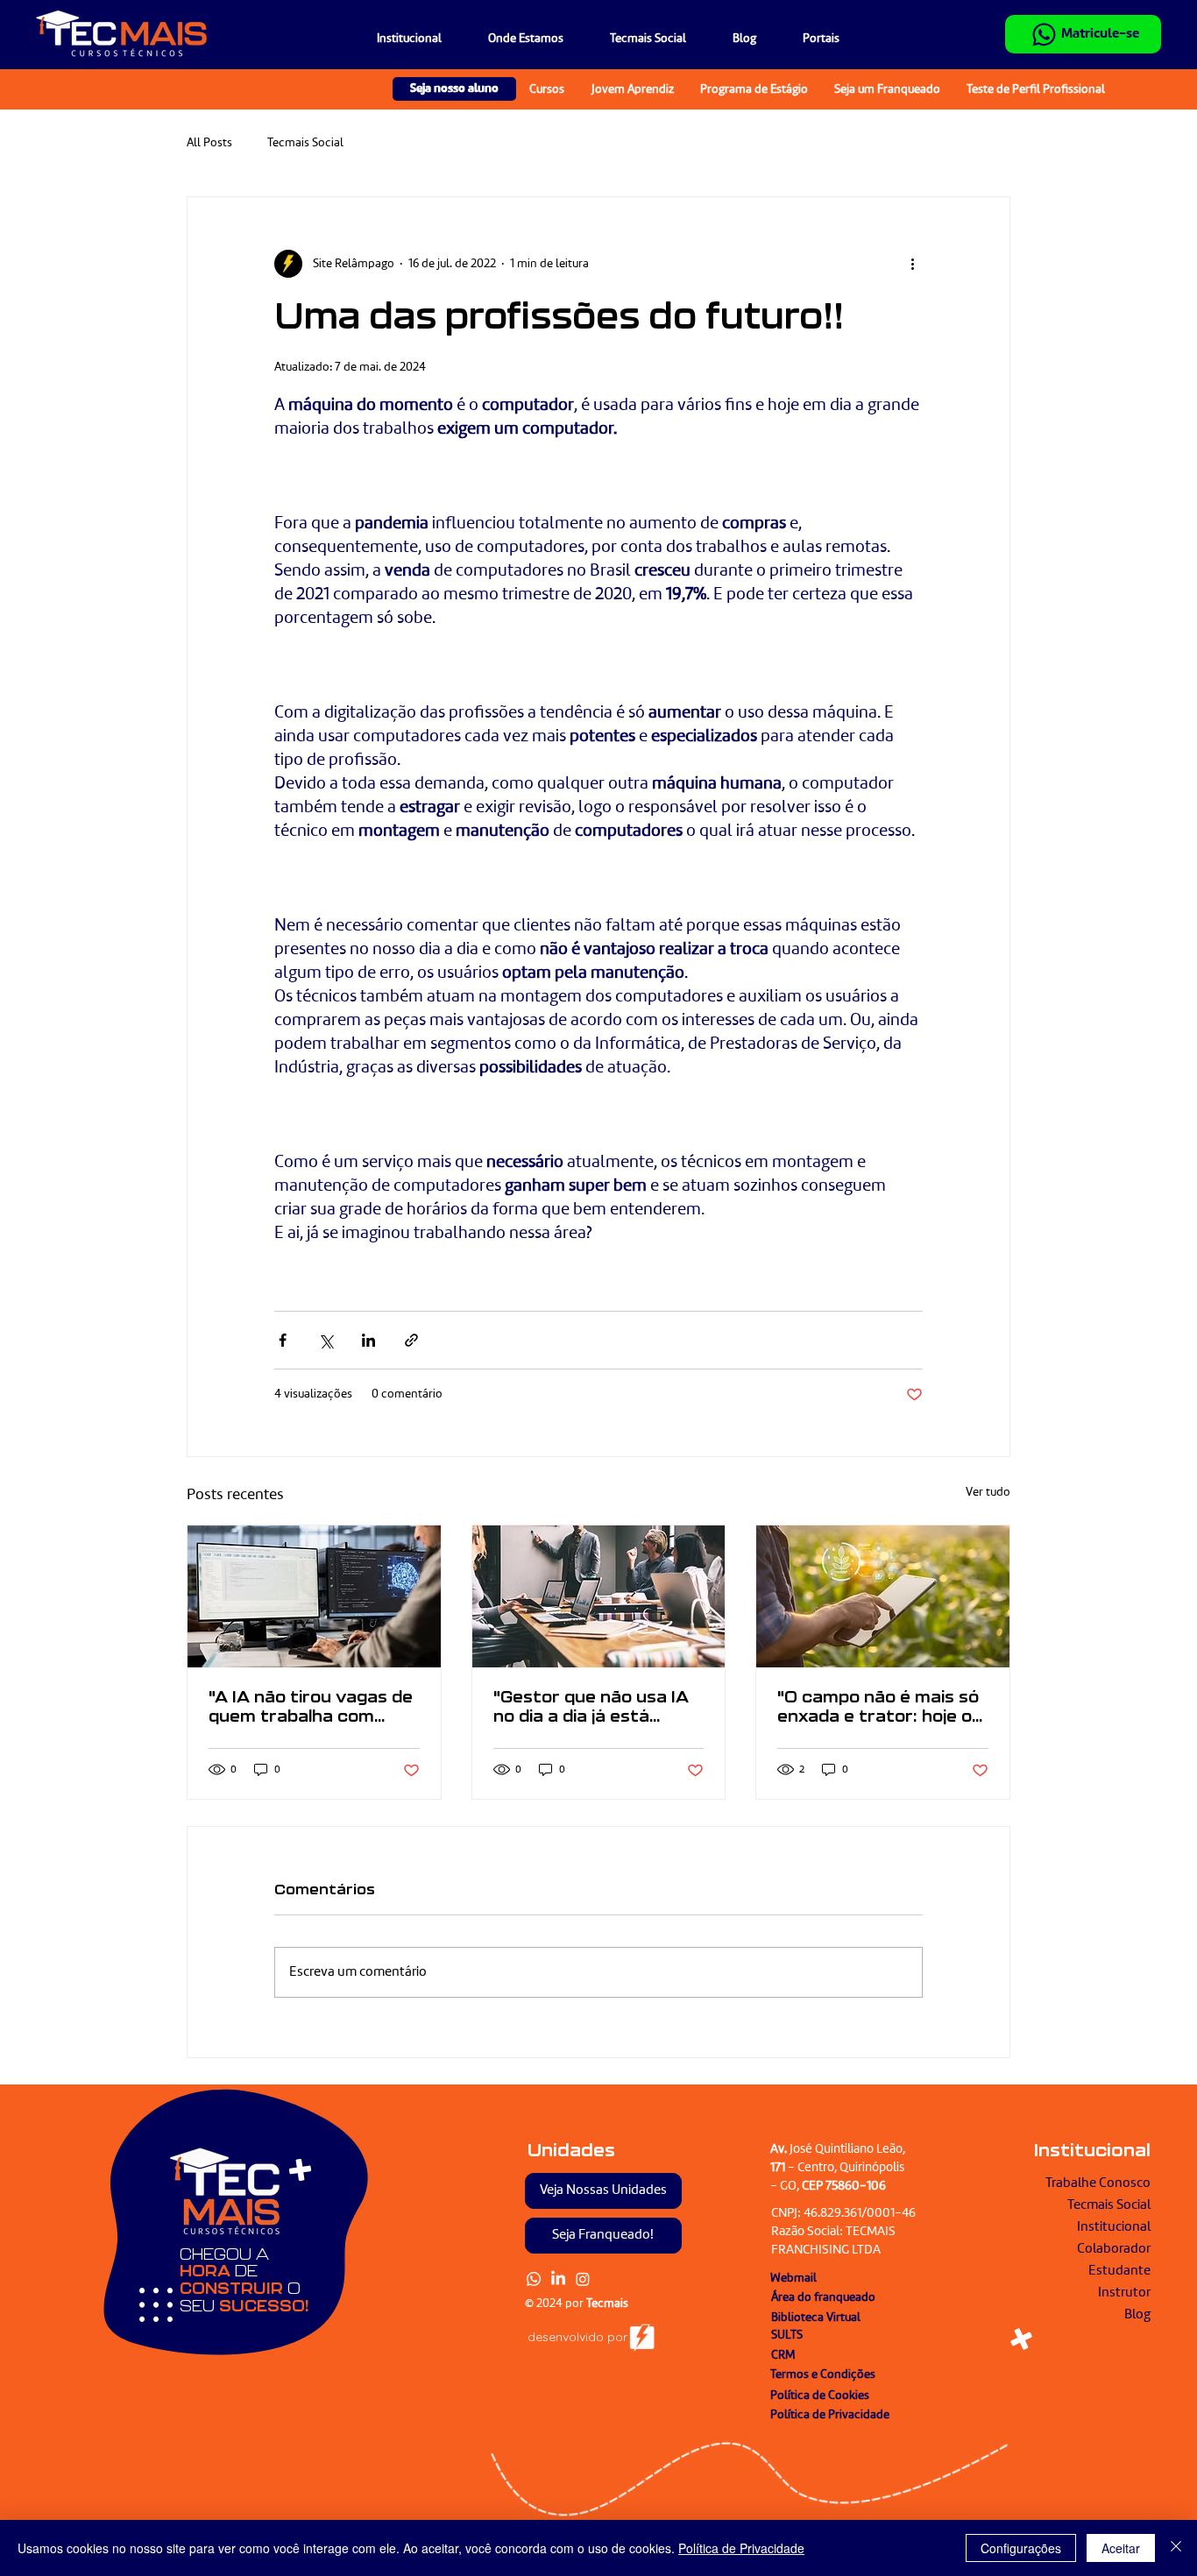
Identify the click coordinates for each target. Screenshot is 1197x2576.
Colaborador (1114, 2249)
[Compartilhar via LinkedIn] (368, 1340)
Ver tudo (988, 1492)
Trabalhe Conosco (1098, 2183)
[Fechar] (1176, 2548)
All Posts (209, 143)
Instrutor (1124, 2293)
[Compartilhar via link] (411, 1340)
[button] (811, 39)
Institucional (1114, 2227)
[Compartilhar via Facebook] (283, 1340)
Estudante (1119, 2271)
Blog (1137, 2315)
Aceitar (1121, 2548)
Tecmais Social (305, 143)
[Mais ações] (912, 264)
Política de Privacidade (741, 2548)
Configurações (1021, 2548)
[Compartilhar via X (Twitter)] (326, 1340)
